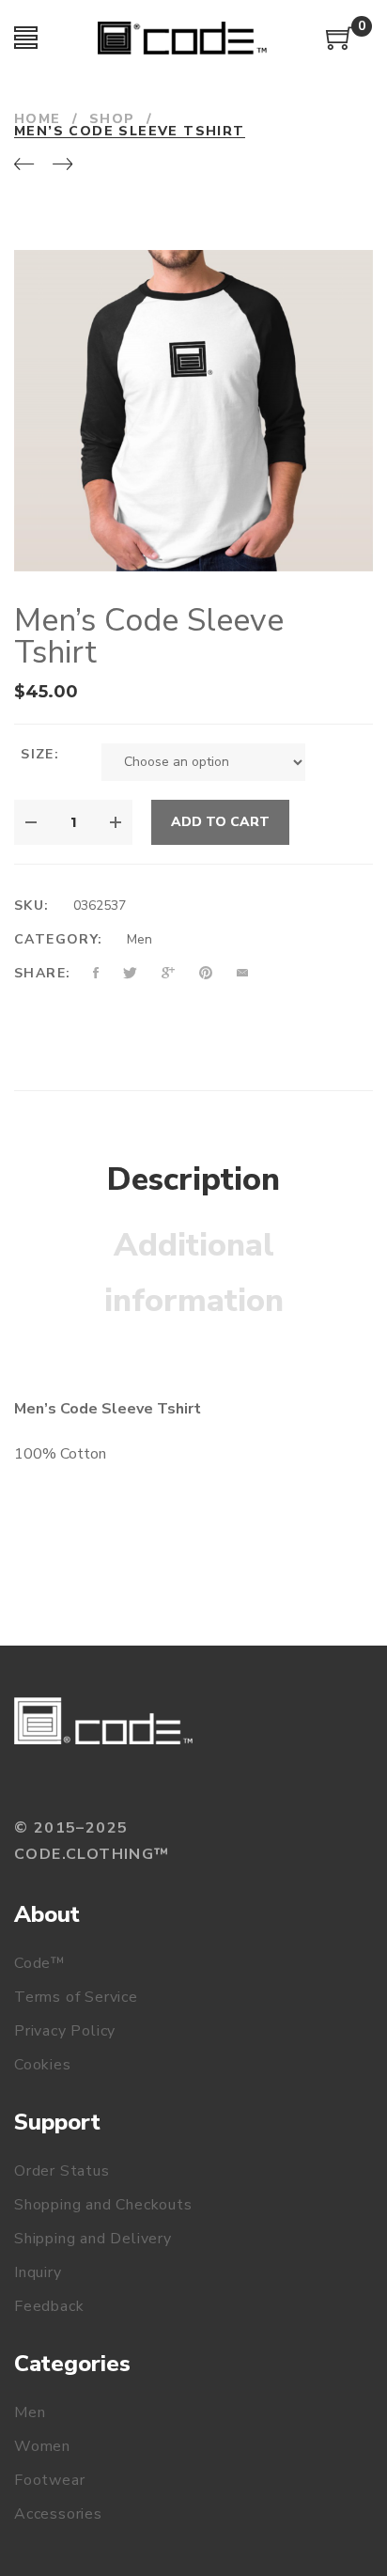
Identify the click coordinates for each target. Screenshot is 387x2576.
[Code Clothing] (103, 1721)
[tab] (193, 1180)
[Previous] (24, 165)
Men (139, 939)
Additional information (194, 1273)
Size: (40, 754)
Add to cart (220, 822)
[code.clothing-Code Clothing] (182, 38)
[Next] (62, 165)
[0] (340, 45)
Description (193, 1179)
